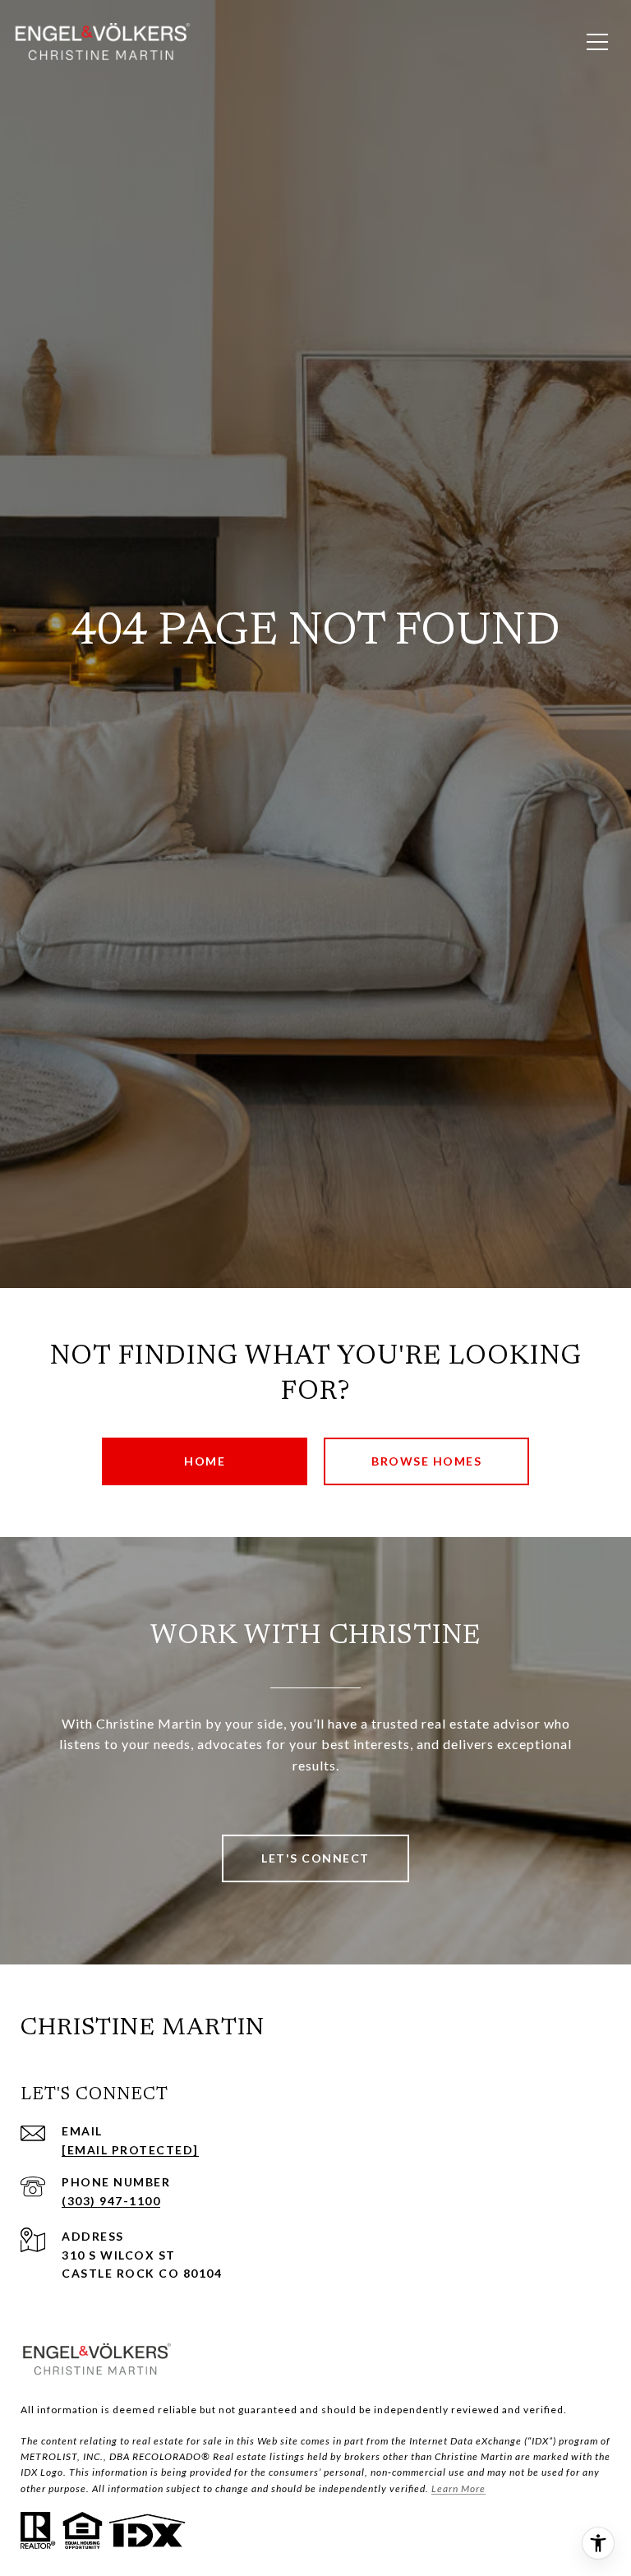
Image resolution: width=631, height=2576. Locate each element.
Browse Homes (426, 1461)
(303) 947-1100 (111, 2201)
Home (205, 1461)
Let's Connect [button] (315, 1858)
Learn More (458, 2488)
